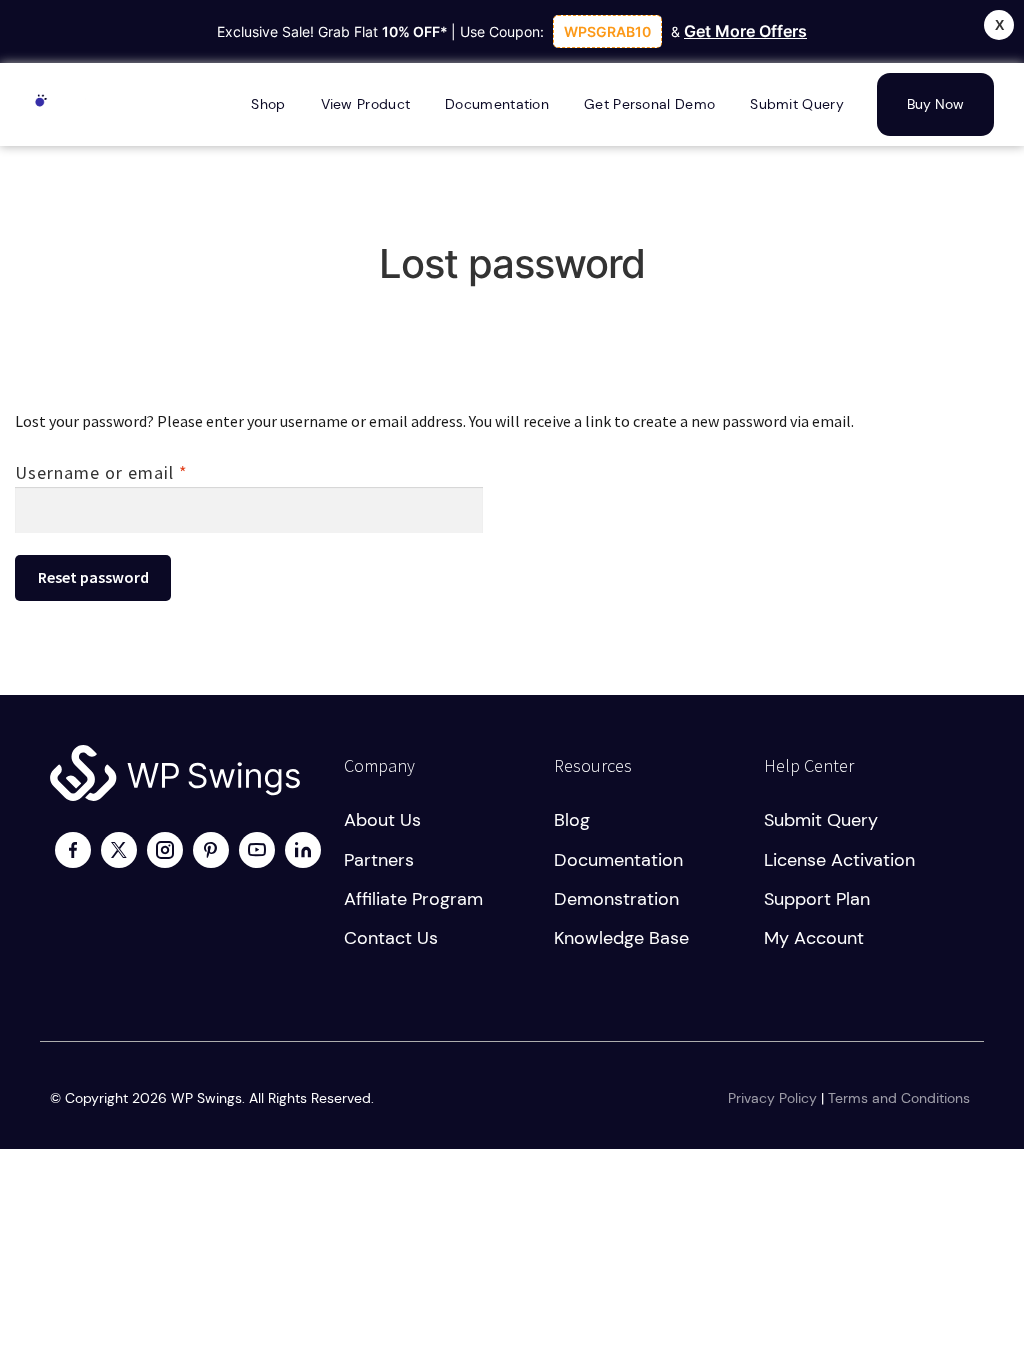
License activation (839, 860)
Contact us (391, 938)
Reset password (93, 577)
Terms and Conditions (899, 1098)
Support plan (817, 899)
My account (814, 938)
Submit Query (821, 820)
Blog (572, 820)
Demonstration (616, 899)
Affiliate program (413, 899)
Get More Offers (745, 31)
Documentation (618, 860)
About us (382, 820)
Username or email (139, 472)
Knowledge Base (621, 938)
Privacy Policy (772, 1098)
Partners (379, 860)
